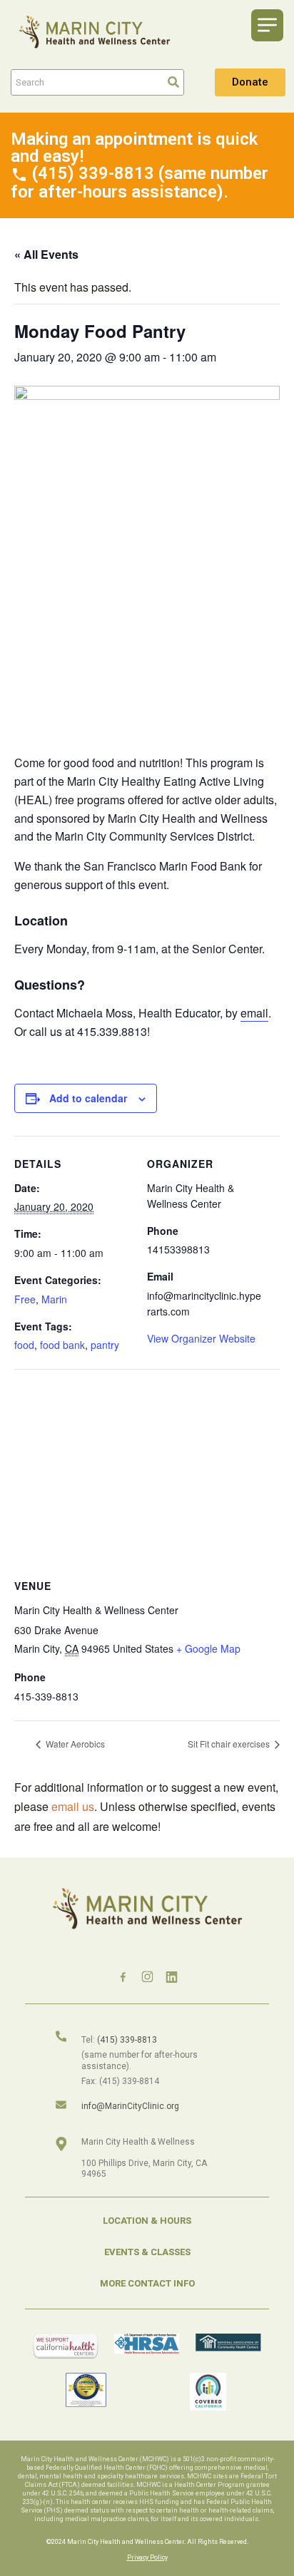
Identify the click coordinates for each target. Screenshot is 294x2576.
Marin (54, 1299)
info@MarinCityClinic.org (130, 2106)
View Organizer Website (201, 1338)
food (24, 1345)
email (254, 1013)
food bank (62, 1345)
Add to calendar (88, 1098)
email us (73, 1806)
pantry (105, 1345)
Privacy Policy (147, 2557)
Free (25, 1299)
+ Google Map (208, 1648)
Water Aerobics (74, 1744)
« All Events (46, 254)
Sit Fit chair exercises (230, 1744)
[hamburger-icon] (267, 25)
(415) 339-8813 (127, 2040)
